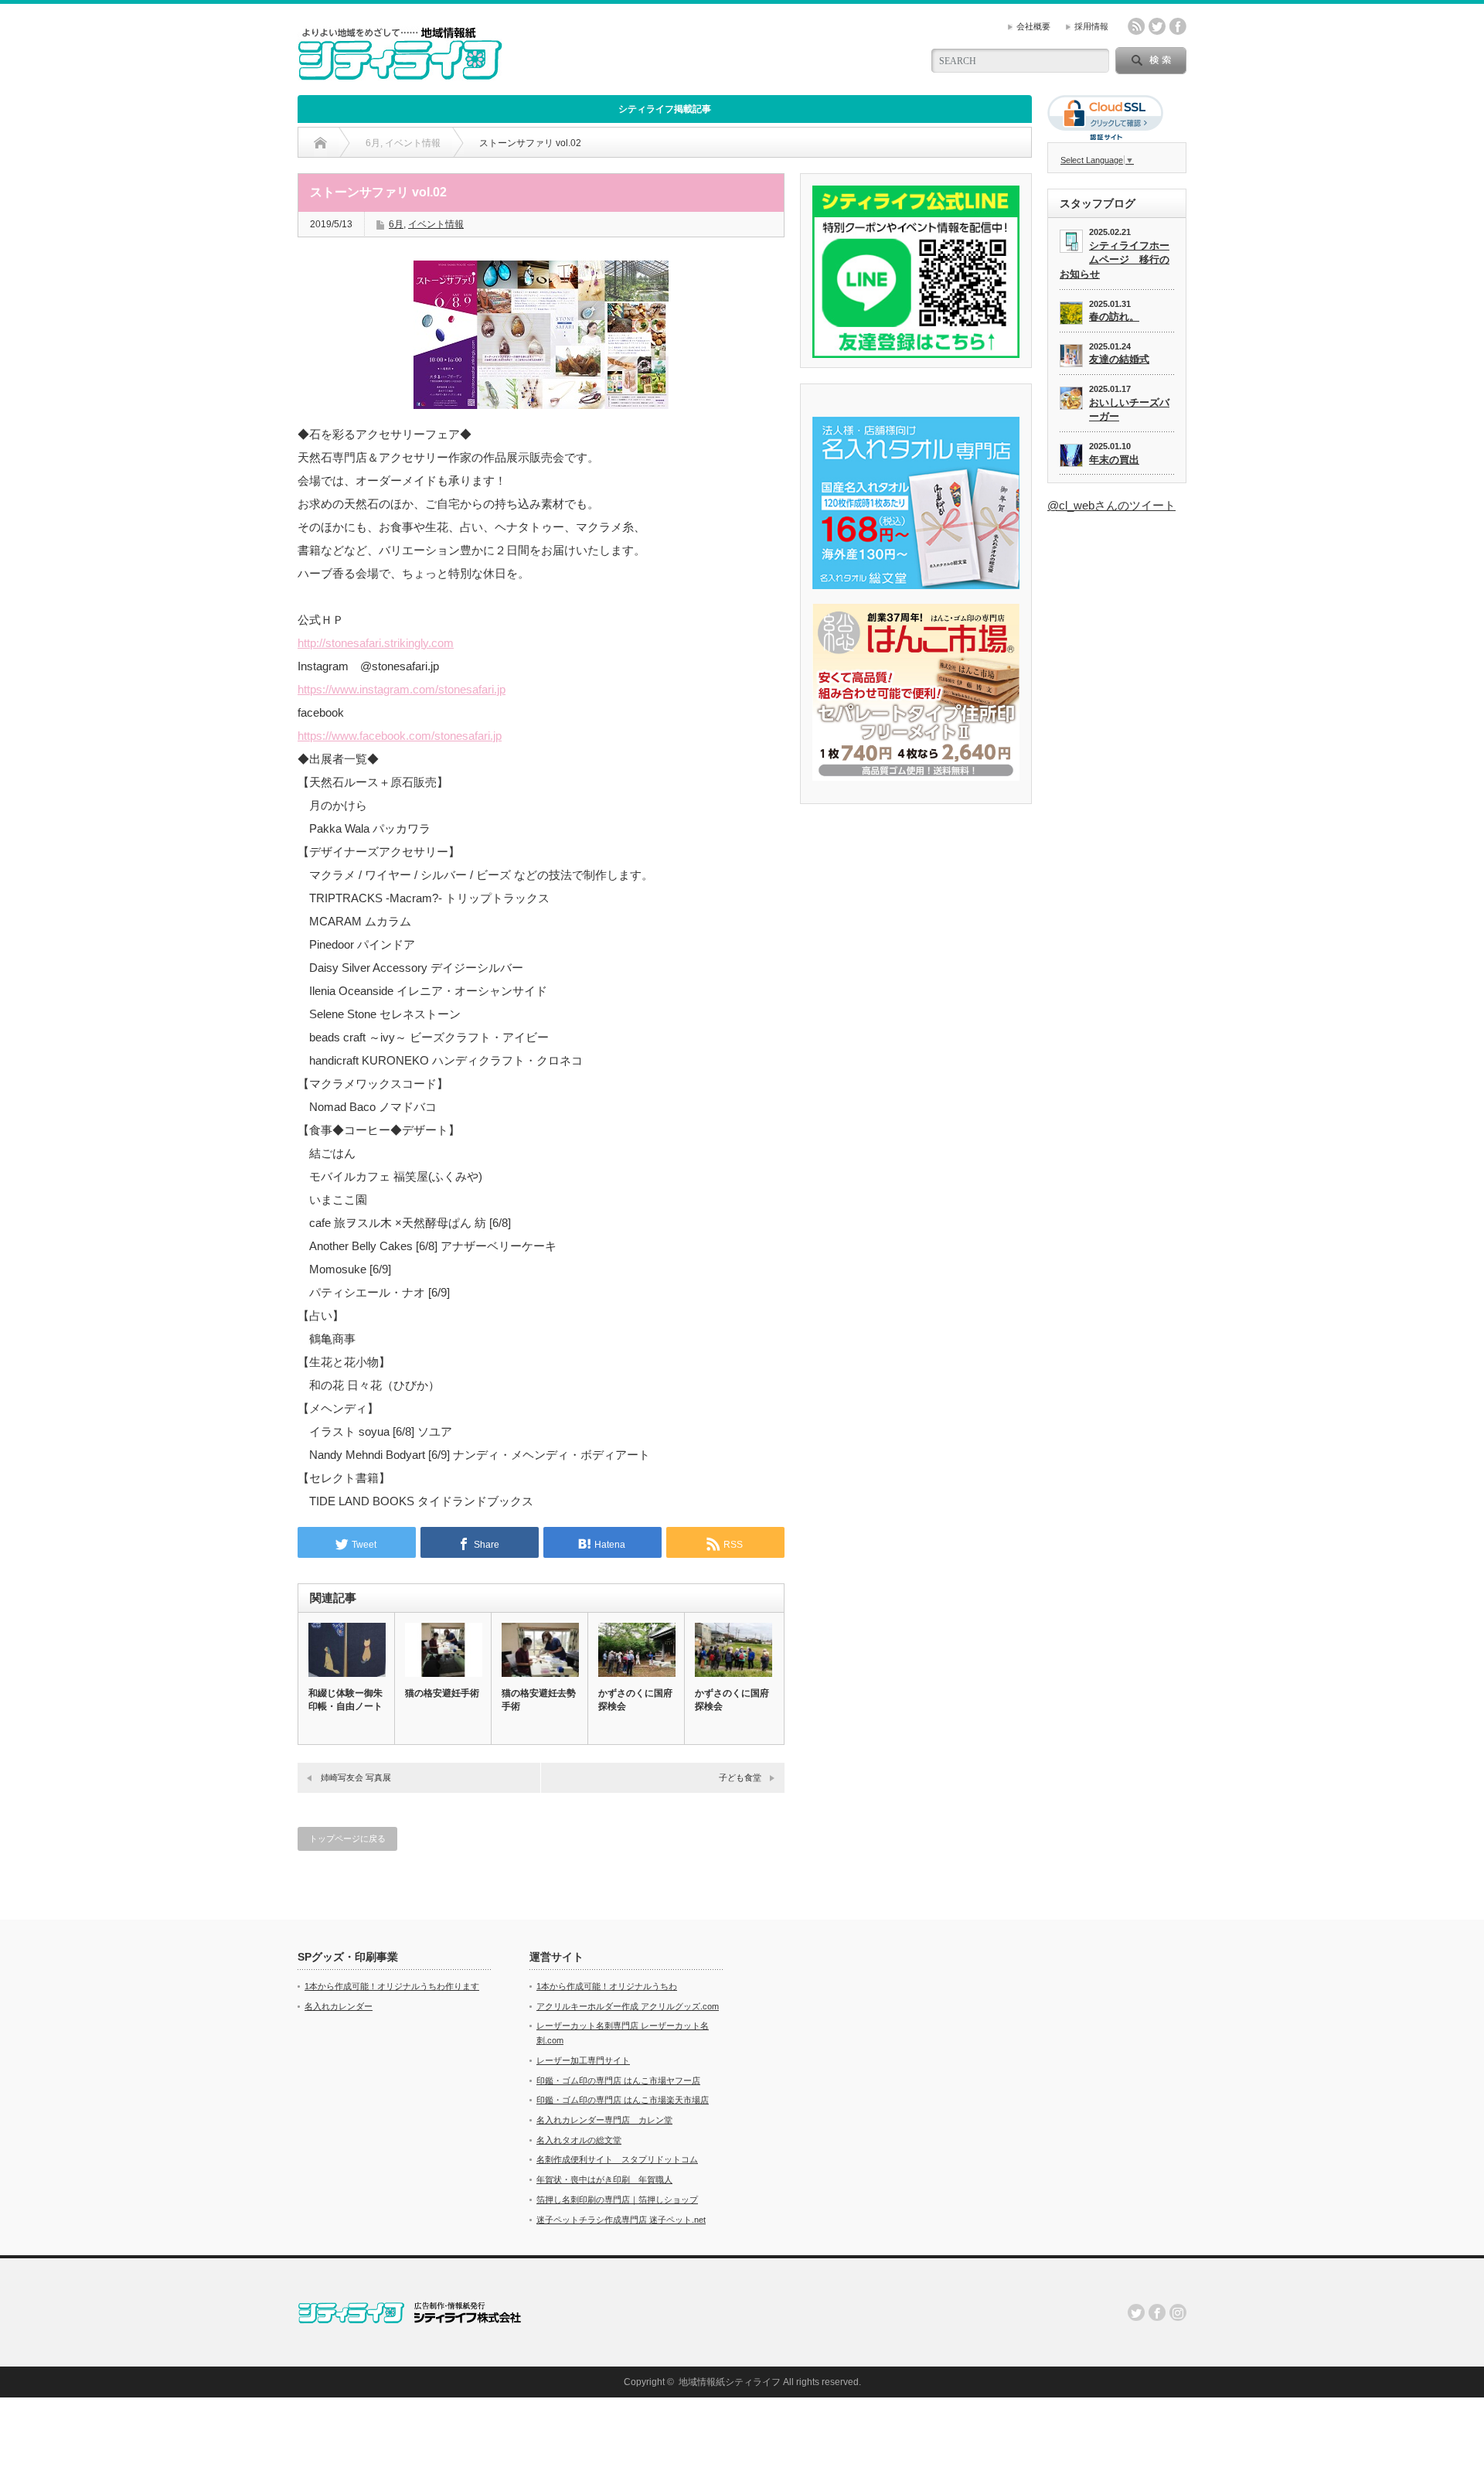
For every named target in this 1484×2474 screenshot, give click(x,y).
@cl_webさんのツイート (1111, 505)
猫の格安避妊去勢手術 (539, 1700)
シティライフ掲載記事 (665, 109)
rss (1136, 26)
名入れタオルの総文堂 (579, 2140)
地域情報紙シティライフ (730, 2382)
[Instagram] (1178, 2312)
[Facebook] (1157, 2312)
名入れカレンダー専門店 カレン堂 (604, 2120)
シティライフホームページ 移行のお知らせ (1115, 260)
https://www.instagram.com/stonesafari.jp (402, 689)
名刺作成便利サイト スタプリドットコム (617, 2159)
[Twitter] (1136, 2312)
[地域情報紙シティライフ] (400, 74)
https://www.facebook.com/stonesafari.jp (400, 736)
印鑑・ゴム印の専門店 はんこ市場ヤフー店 (618, 2080)
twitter (1157, 26)
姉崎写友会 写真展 (356, 1777)
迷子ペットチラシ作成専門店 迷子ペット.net (621, 2220)
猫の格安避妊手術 (442, 1693)
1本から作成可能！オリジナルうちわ (607, 1986)
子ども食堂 (740, 1777)
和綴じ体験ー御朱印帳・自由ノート (345, 1700)
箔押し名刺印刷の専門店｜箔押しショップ (617, 2200)
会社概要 (1033, 26)
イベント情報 (436, 224)
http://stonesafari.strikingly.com (376, 643)
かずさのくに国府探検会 (635, 1700)
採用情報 (1091, 26)
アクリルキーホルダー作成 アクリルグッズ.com (628, 2006)
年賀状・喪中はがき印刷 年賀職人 (604, 2179)
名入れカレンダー (339, 2006)
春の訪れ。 (1114, 317)
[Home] (320, 143)
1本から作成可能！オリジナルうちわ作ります (392, 1986)
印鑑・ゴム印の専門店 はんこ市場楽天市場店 (623, 2100)
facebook (1178, 26)
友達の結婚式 (1119, 359)
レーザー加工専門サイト (583, 2060)
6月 (396, 224)
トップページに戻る (347, 1838)
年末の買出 (1114, 460)
